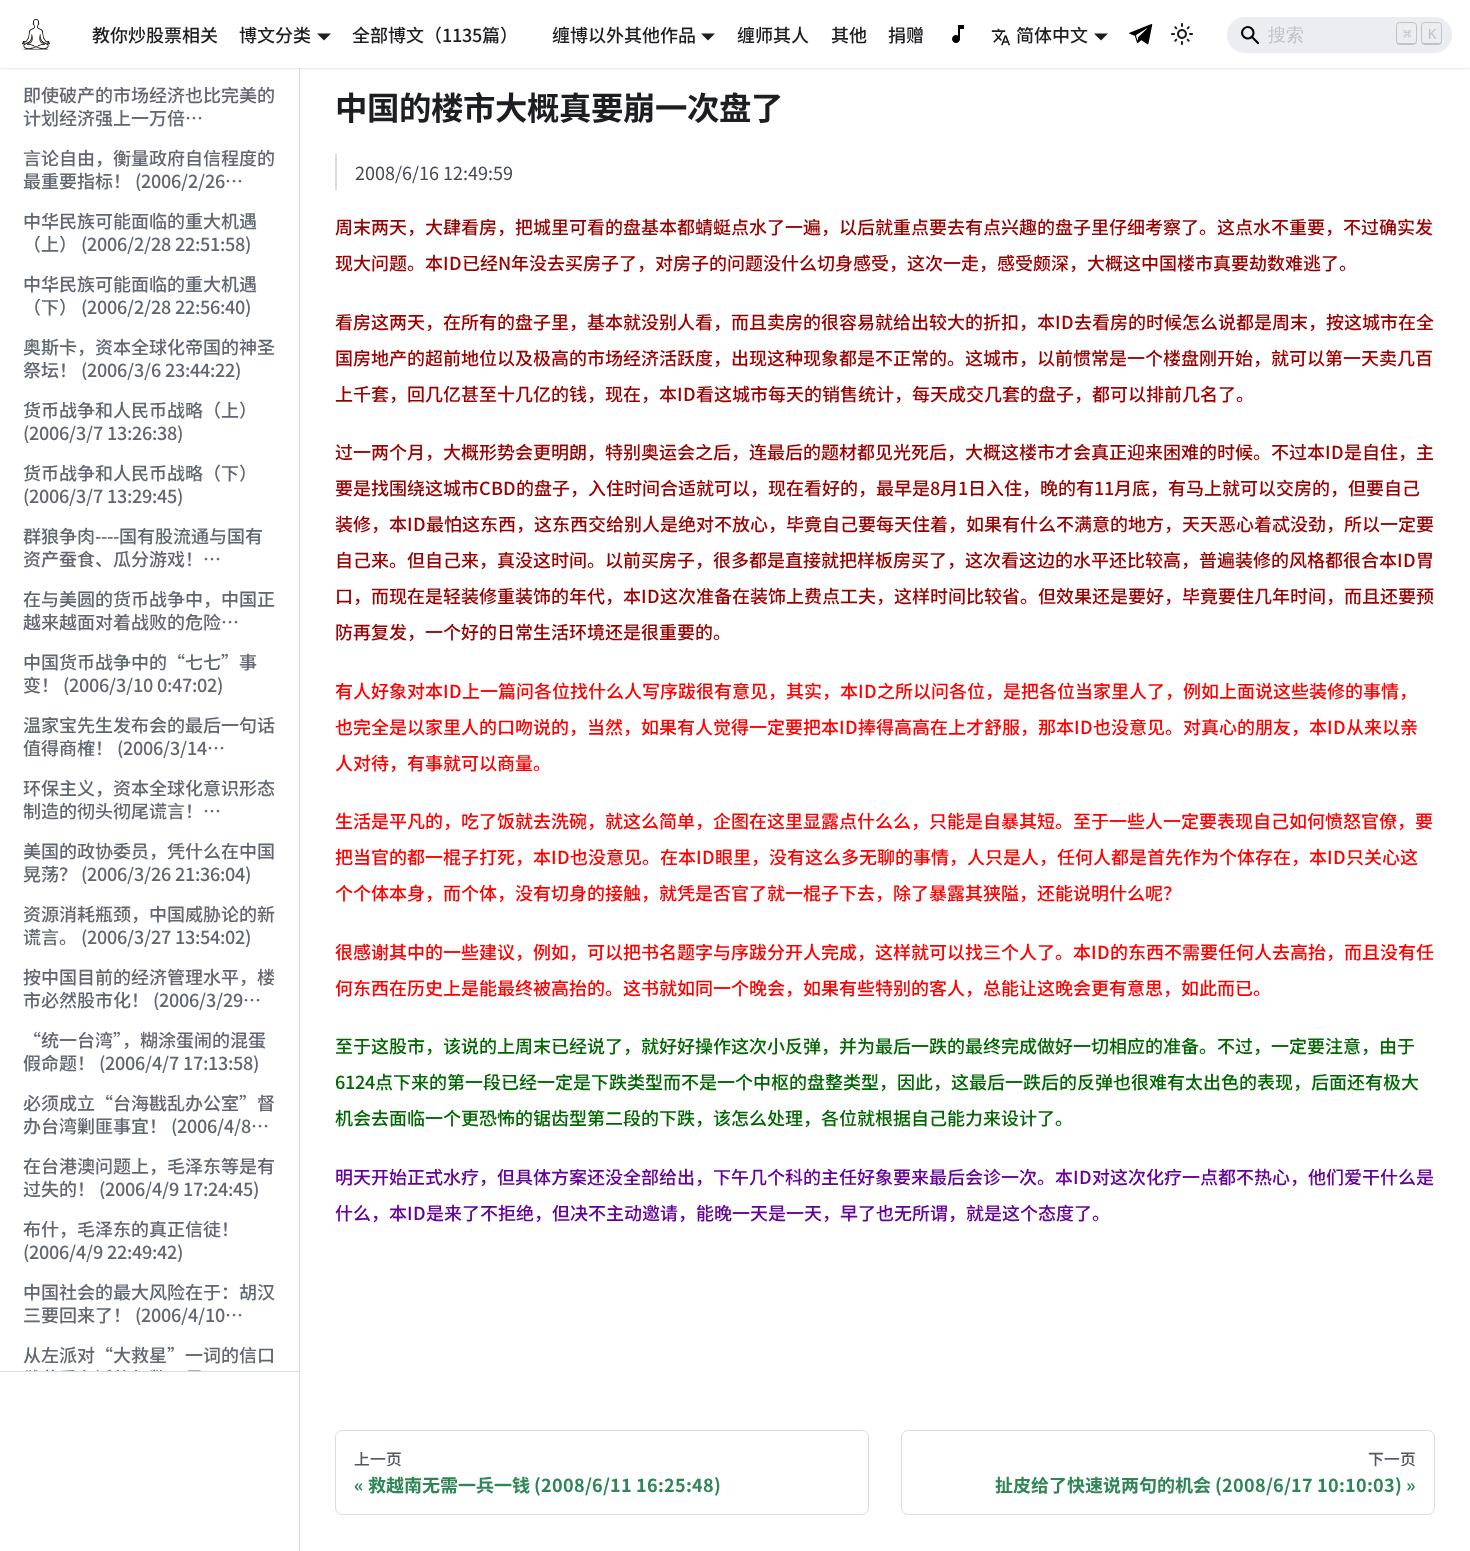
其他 (849, 34)
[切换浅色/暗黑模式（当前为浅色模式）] (1182, 34)
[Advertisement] (150, 1462)
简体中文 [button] (1052, 34)
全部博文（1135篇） (435, 34)
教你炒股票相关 (155, 34)
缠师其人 (773, 34)
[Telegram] (1142, 33)
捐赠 (906, 34)
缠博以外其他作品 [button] (624, 34)
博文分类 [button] (275, 34)
